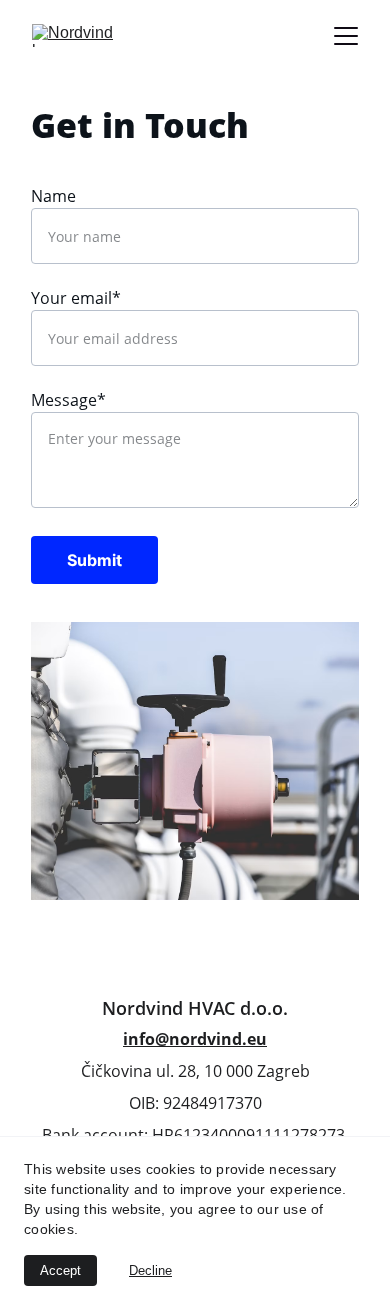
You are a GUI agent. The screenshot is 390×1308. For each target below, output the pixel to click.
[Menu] (346, 36)
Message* (68, 400)
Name (53, 196)
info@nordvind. (185, 1039)
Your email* (76, 298)
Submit (94, 560)
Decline (150, 1270)
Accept (60, 1270)
